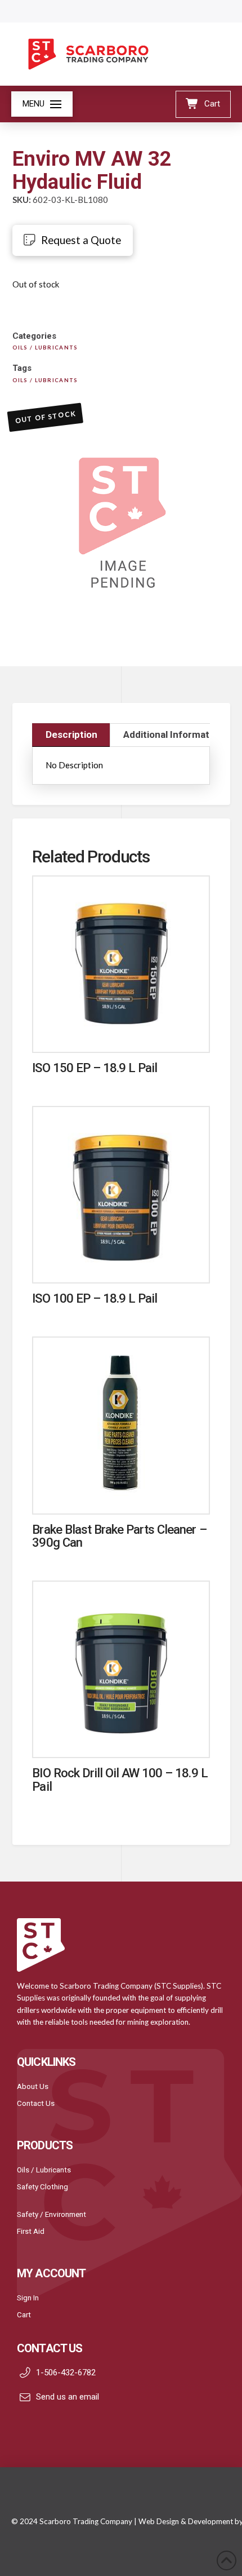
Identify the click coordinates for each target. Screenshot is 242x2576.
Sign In (28, 2298)
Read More (121, 1032)
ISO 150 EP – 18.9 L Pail (95, 1068)
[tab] (71, 735)
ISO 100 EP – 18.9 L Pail (95, 1298)
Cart (24, 2314)
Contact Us (36, 2103)
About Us (33, 2086)
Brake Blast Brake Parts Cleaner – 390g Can (119, 1536)
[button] (42, 104)
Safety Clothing (42, 2186)
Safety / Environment (51, 2214)
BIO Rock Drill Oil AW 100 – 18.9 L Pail (120, 1779)
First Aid (31, 2231)
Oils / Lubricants (44, 2170)
